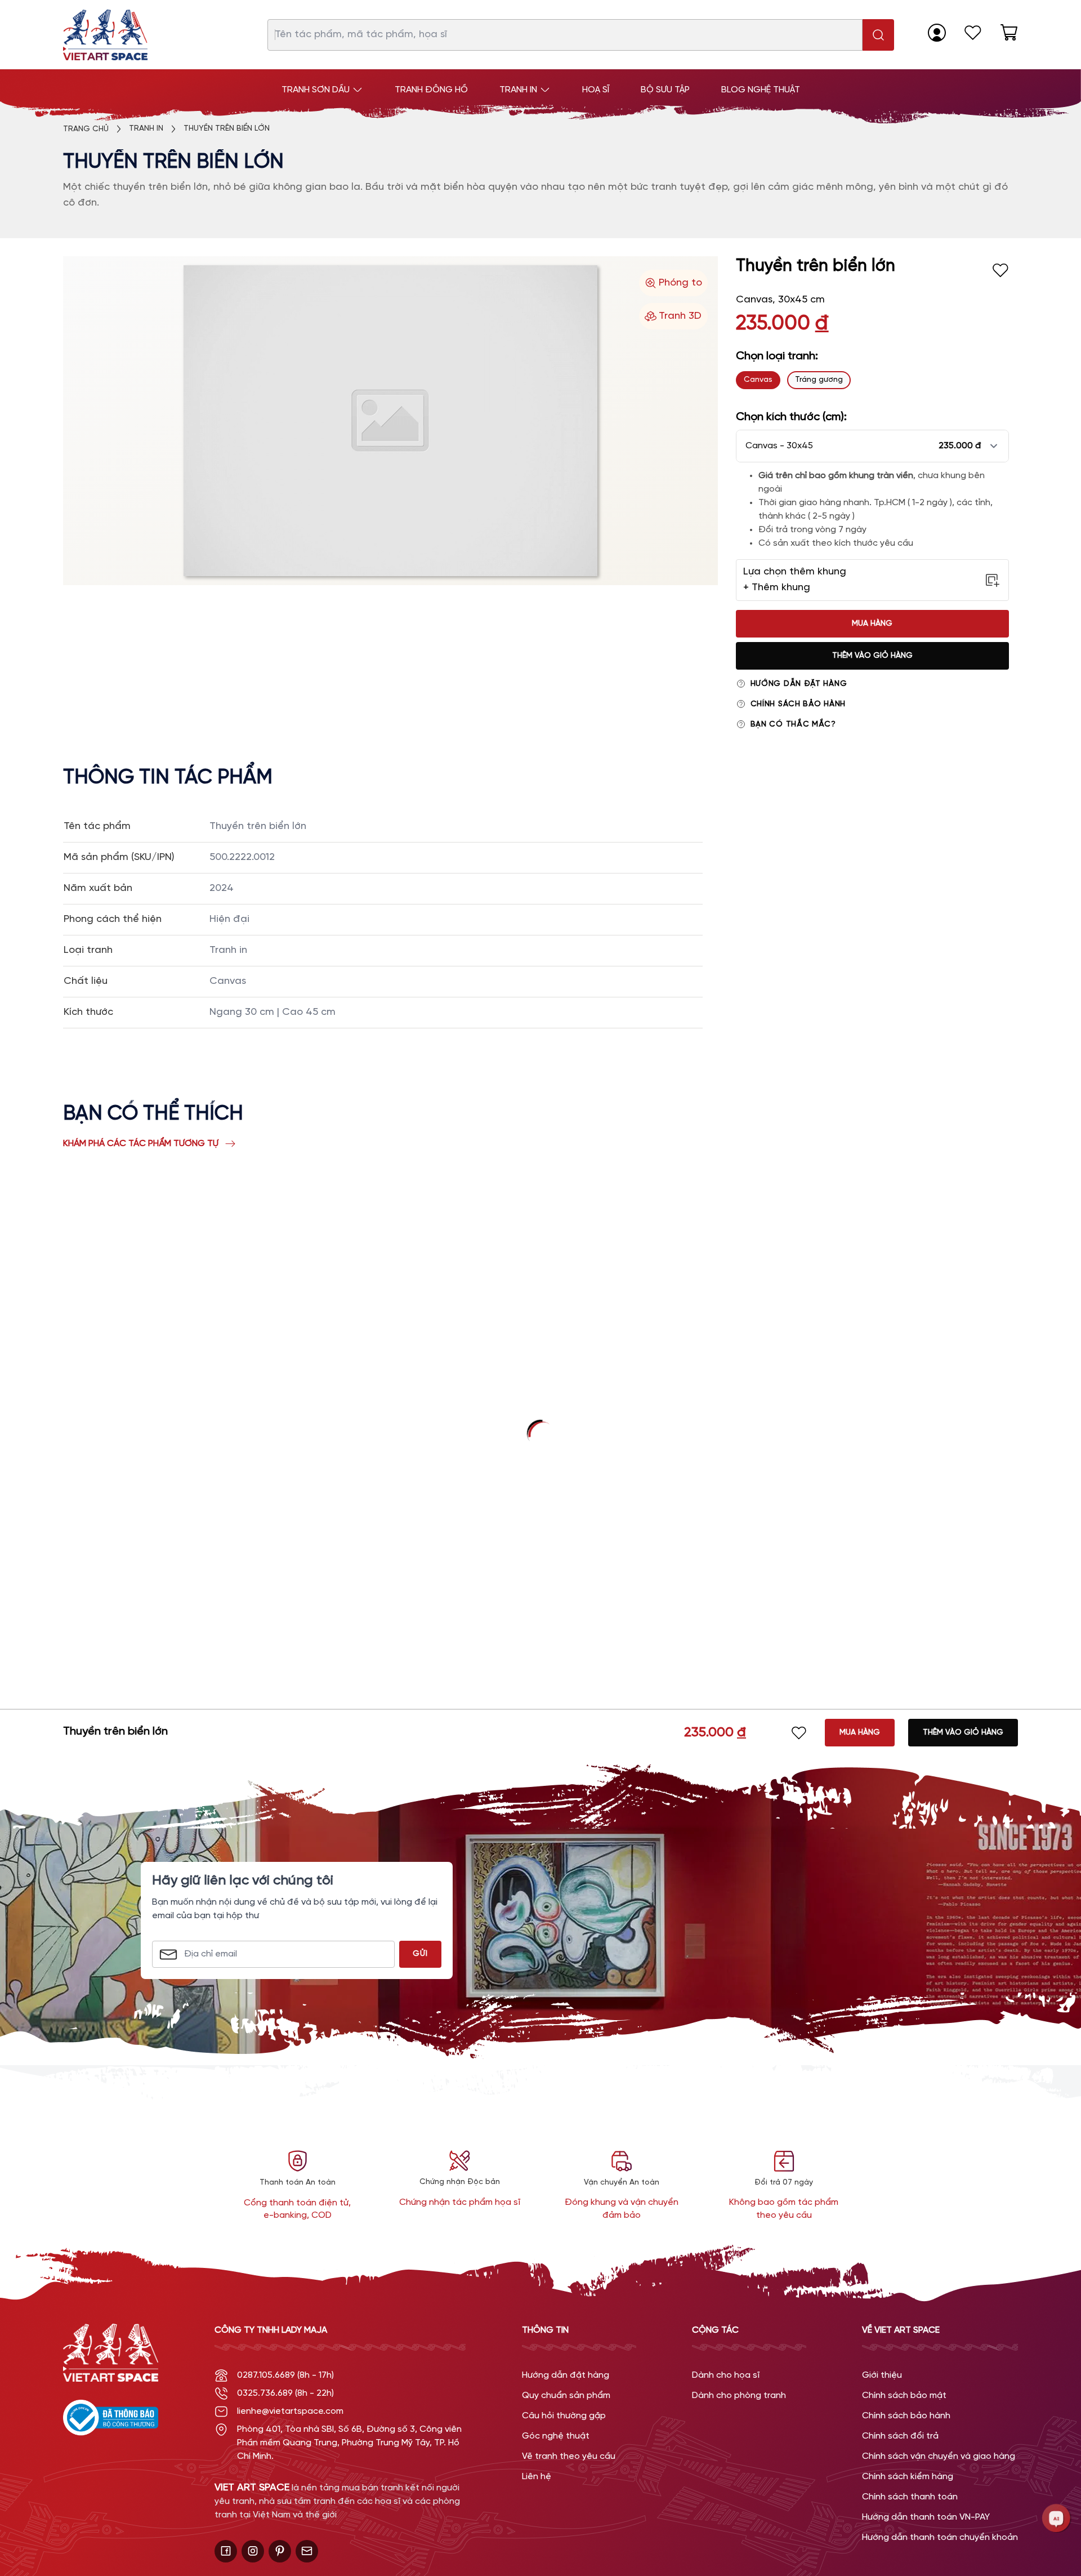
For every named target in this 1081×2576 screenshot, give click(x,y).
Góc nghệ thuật (556, 2436)
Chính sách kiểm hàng (908, 2477)
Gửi (420, 1954)
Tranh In (146, 129)
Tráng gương (819, 380)
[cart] (1009, 33)
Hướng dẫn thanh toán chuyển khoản (940, 2537)
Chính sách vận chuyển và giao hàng (939, 2456)
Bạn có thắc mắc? (793, 725)
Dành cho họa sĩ (726, 2375)
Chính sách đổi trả (900, 2436)
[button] (872, 446)
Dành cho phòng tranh (739, 2395)
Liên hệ (537, 2477)
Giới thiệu (882, 2375)
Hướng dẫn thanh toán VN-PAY (926, 2517)
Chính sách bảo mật (904, 2395)
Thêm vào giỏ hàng (872, 656)
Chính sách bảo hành (798, 704)
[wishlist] (973, 33)
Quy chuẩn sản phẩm (566, 2395)
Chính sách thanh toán (910, 2497)
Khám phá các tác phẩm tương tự (141, 1144)
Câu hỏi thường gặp (564, 2416)
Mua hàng (872, 624)
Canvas (758, 380)
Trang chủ (86, 129)
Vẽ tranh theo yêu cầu (569, 2456)
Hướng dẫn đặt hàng (799, 684)
